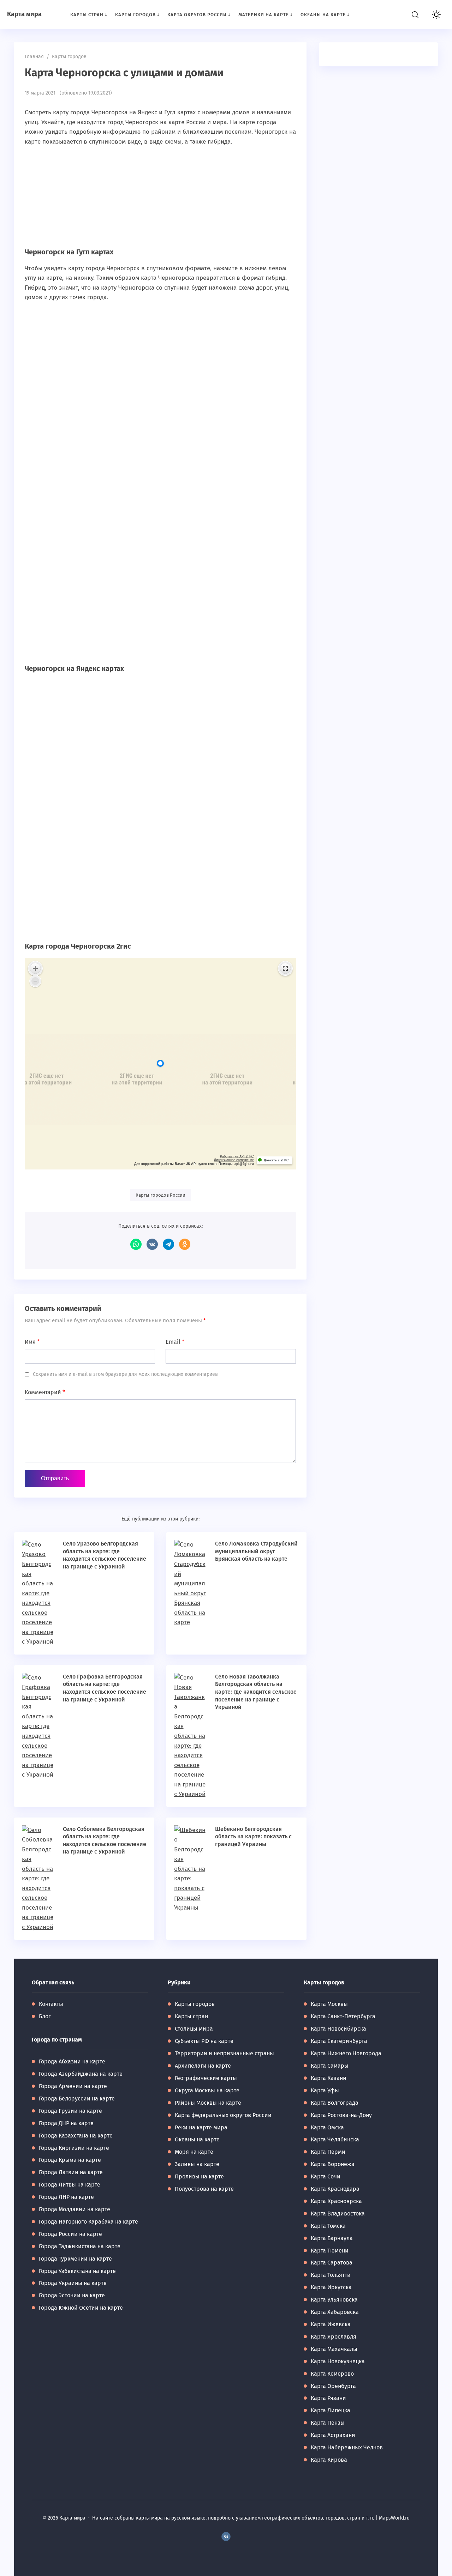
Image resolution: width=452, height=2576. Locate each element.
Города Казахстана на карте (76, 2136)
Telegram (168, 1244)
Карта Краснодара (335, 2189)
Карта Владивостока (338, 2214)
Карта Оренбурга (333, 2386)
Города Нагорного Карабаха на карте (88, 2222)
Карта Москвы (329, 2004)
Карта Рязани (328, 2398)
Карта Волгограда (335, 2103)
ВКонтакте (152, 1244)
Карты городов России (160, 1195)
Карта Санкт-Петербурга (343, 2016)
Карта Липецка (331, 2410)
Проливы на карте (199, 2176)
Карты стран (191, 2016)
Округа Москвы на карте (207, 2090)
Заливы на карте (197, 2164)
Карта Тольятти (331, 2275)
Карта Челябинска (335, 2139)
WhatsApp (136, 1244)
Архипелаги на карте (203, 2066)
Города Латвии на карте (71, 2172)
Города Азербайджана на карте (81, 2074)
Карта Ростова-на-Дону (341, 2115)
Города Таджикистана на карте (80, 2246)
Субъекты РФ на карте (204, 2041)
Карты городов (195, 2004)
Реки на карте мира (201, 2127)
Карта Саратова (332, 2263)
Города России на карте (70, 2234)
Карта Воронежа (333, 2164)
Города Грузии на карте (70, 2111)
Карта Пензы (328, 2423)
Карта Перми (328, 2152)
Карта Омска (327, 2127)
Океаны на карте (197, 2139)
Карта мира (24, 14)
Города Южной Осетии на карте (81, 2308)
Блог (45, 2016)
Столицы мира (194, 2029)
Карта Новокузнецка (338, 2361)
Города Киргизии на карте (74, 2148)
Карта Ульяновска (334, 2300)
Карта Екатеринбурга (339, 2041)
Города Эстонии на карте (72, 2295)
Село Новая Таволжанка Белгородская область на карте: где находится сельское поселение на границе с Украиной (256, 1692)
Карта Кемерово (332, 2374)
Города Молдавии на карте (75, 2209)
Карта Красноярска (336, 2201)
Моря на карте (194, 2152)
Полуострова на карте (204, 2189)
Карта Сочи (326, 2176)
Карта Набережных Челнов (347, 2447)
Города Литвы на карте (70, 2185)
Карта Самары (330, 2066)
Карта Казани (329, 2078)
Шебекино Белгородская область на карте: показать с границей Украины (253, 1837)
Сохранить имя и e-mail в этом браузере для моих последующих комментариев (125, 1374)
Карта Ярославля (334, 2337)
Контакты (51, 2004)
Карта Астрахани (333, 2435)
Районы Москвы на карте (208, 2103)
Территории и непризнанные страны (224, 2053)
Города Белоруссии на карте (77, 2099)
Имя (32, 1342)
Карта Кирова (329, 2460)
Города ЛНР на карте (66, 2197)
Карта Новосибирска (338, 2029)
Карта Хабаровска (335, 2312)
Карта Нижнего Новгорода (346, 2053)
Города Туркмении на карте (75, 2259)
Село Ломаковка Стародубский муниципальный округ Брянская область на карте (256, 1551)
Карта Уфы (325, 2090)
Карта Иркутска (331, 2287)
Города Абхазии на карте (72, 2061)
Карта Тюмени (330, 2251)
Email (175, 1342)
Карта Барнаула (332, 2238)
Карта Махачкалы (334, 2349)
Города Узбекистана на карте (77, 2271)
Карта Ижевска (331, 2324)
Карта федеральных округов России (223, 2115)
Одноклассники (185, 1244)
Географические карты (206, 2078)
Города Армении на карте (73, 2086)
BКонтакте (226, 2536)
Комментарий (45, 1392)
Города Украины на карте (73, 2283)
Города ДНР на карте (66, 2123)
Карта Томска (328, 2226)
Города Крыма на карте (70, 2160)
